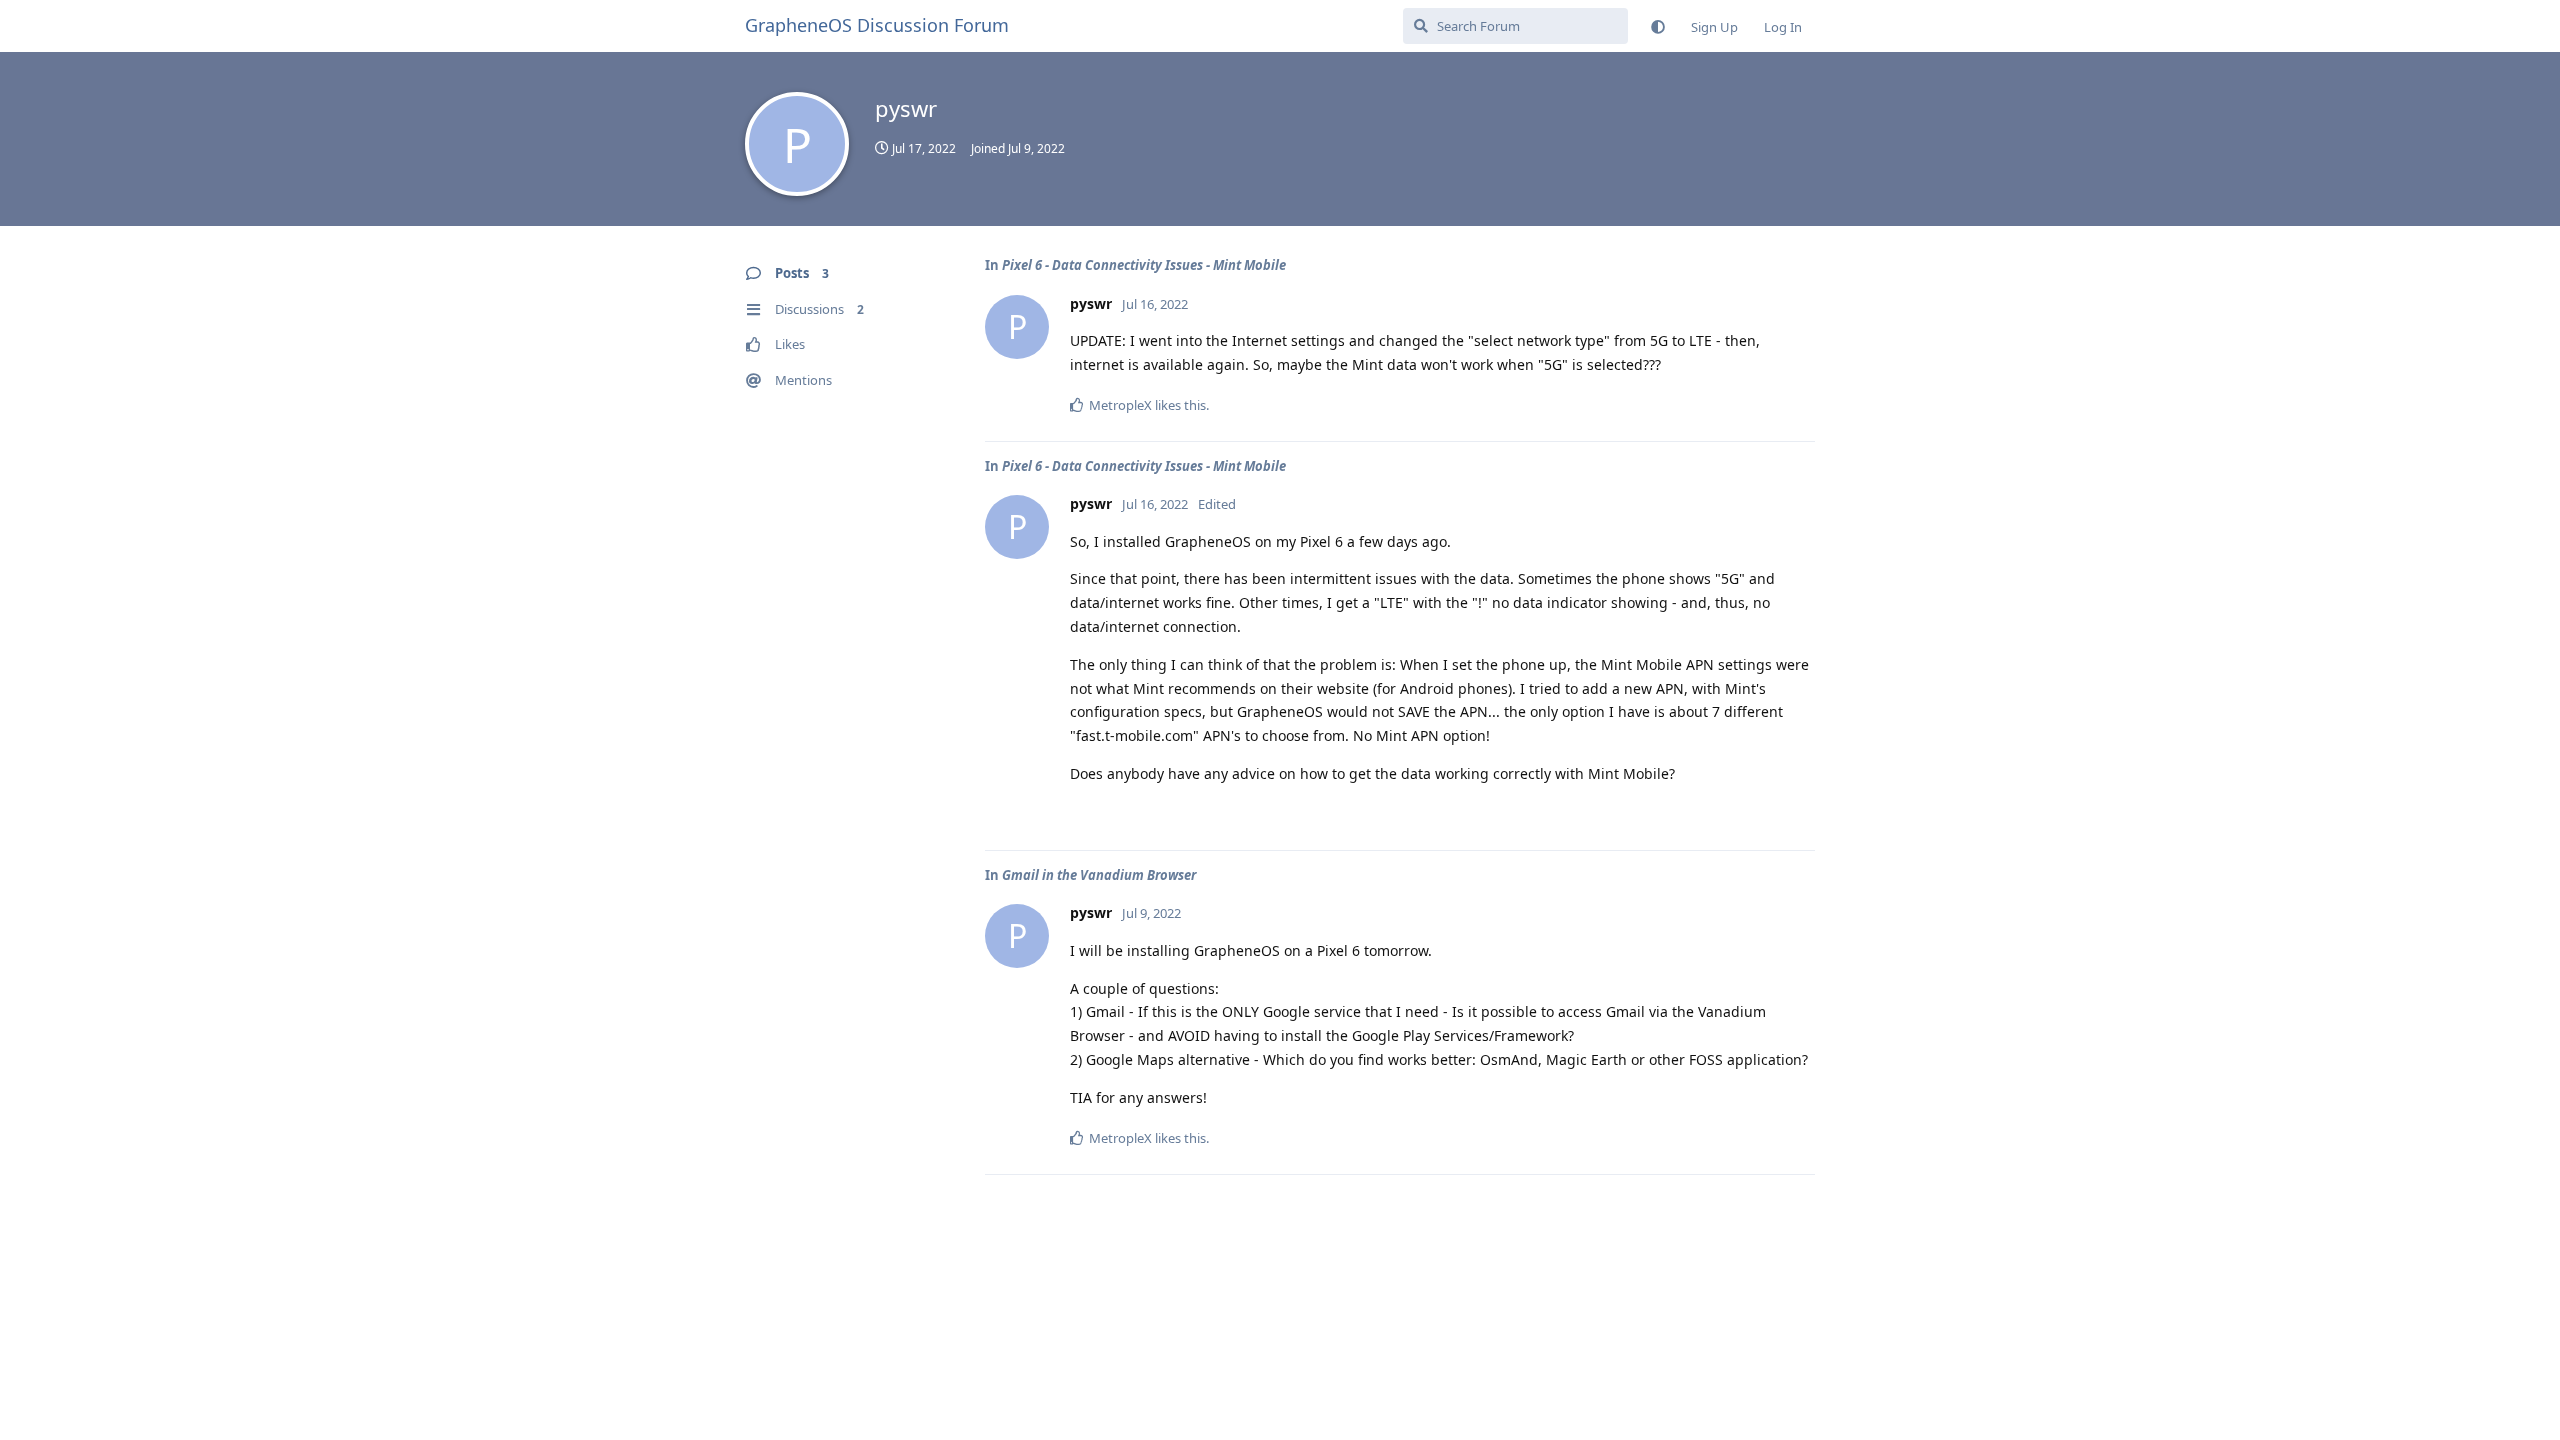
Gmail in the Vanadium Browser (1099, 875)
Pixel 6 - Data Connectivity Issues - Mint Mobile (1144, 265)
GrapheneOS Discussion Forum (877, 25)
